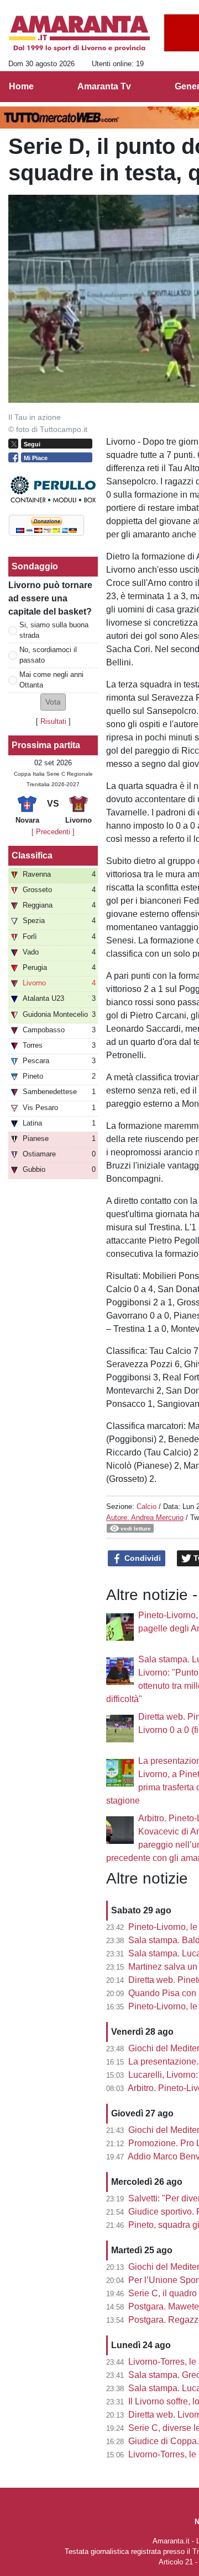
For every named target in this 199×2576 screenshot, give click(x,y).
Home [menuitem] (21, 86)
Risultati (53, 721)
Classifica (32, 855)
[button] (53, 702)
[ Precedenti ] (53, 832)
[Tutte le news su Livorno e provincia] (79, 34)
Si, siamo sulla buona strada (54, 630)
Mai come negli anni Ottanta (51, 680)
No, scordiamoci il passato (48, 655)
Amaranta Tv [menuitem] (104, 86)
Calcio (146, 1506)
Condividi (142, 1558)
